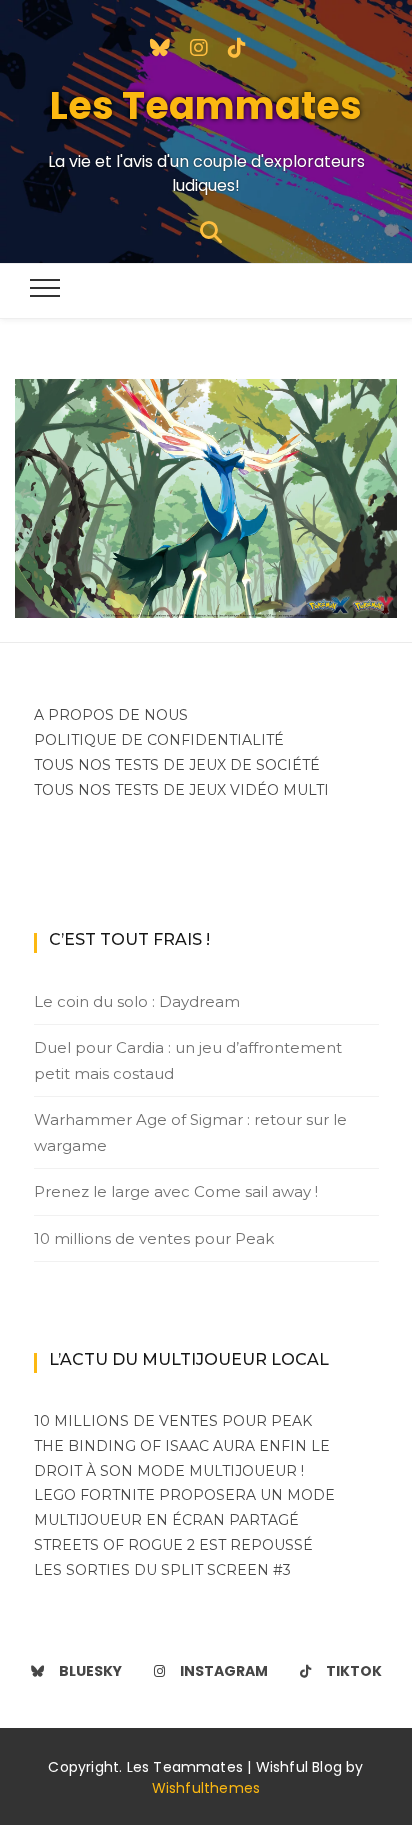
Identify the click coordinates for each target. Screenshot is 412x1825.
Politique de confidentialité (159, 740)
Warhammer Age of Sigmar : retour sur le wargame (190, 1132)
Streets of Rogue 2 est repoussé (173, 1545)
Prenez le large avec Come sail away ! (176, 1191)
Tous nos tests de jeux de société (177, 765)
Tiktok (354, 1671)
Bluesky (90, 1671)
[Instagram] (199, 46)
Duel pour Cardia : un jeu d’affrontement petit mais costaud (188, 1060)
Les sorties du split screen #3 (162, 1570)
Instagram (224, 1671)
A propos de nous (111, 715)
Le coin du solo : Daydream (137, 1001)
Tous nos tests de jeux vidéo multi (181, 790)
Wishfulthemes (206, 1788)
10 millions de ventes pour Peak (154, 1238)
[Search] (211, 230)
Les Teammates (206, 105)
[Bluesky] (160, 46)
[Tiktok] (237, 46)
